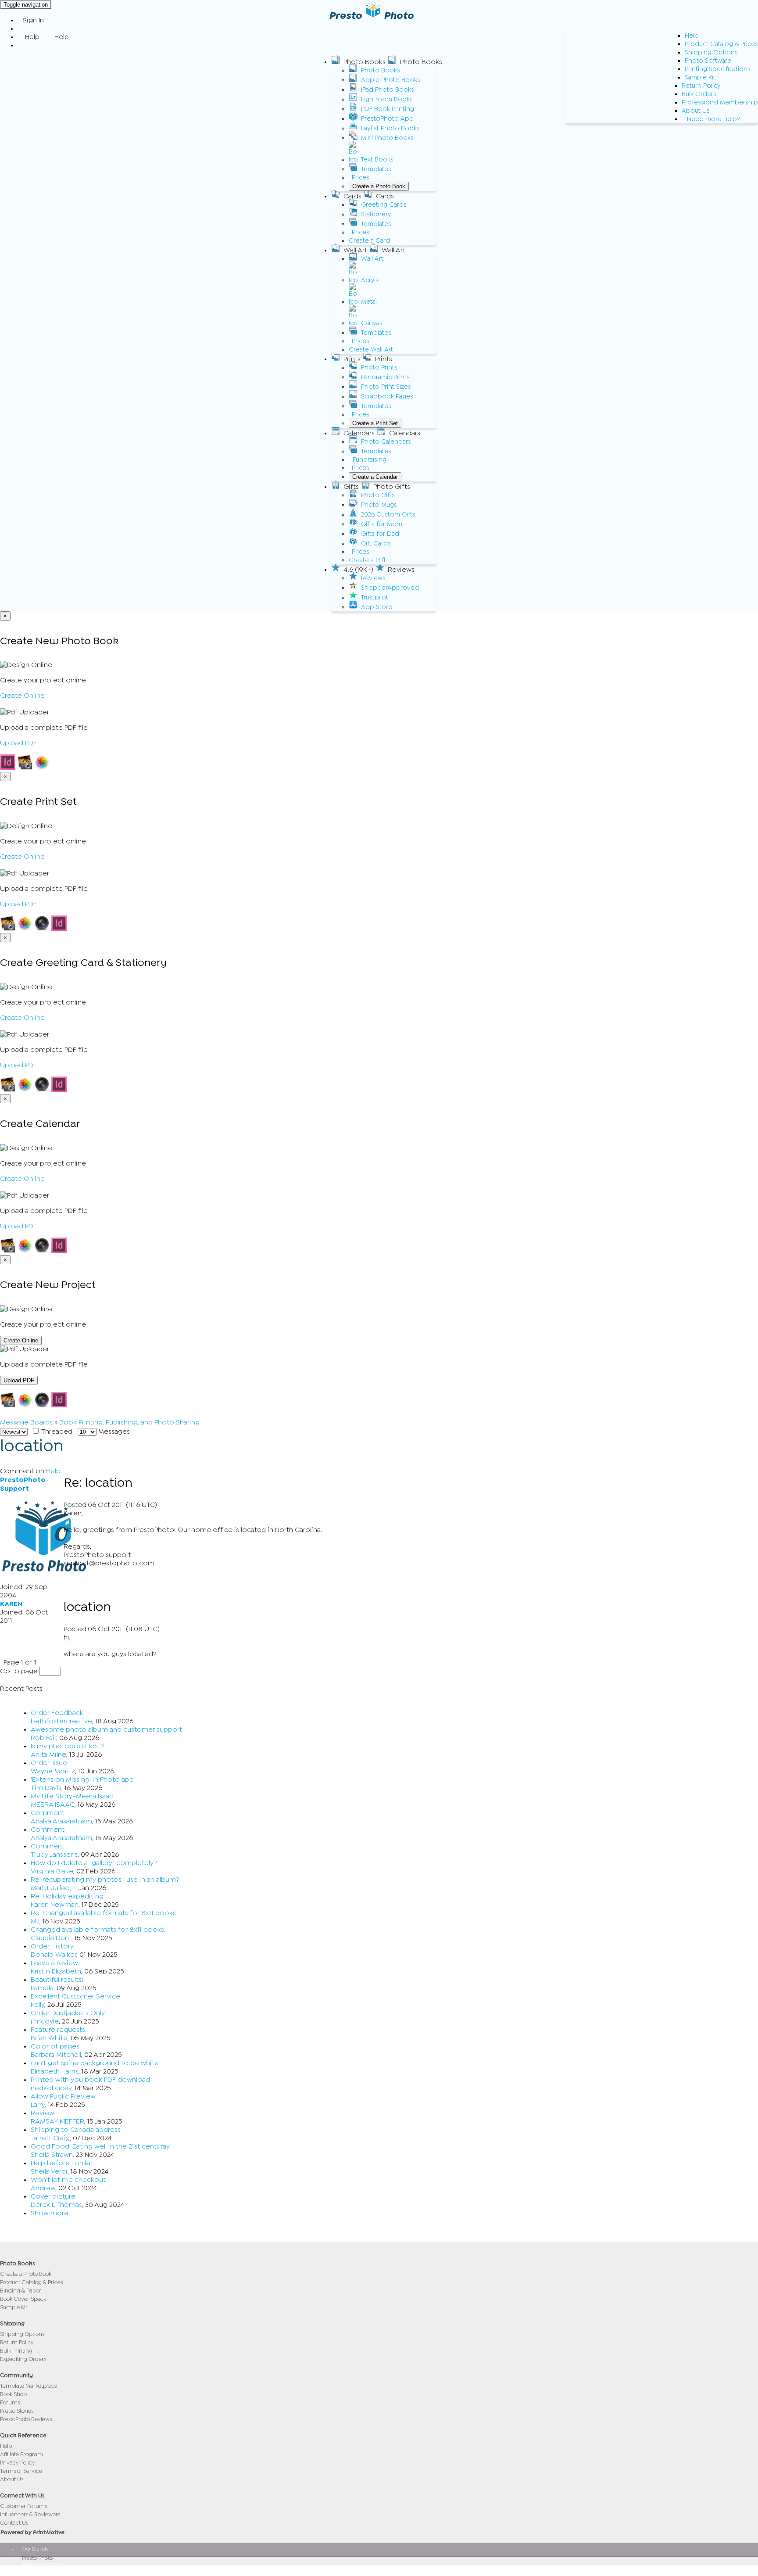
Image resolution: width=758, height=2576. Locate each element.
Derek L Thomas (56, 2205)
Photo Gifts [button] (392, 487)
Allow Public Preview (63, 2096)
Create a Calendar (375, 477)
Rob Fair (43, 1738)
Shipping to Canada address (76, 2130)
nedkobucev (51, 2088)
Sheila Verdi (49, 2171)
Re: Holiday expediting (67, 1896)
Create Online (22, 696)
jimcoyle (45, 2021)
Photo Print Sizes (386, 387)
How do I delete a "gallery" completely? (94, 1863)
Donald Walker (54, 1955)
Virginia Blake (52, 1871)
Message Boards (26, 1422)
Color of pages (55, 2046)
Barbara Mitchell (56, 2055)
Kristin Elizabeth (56, 1971)
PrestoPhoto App (387, 119)
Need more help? (714, 119)
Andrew (43, 2188)
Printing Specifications (718, 69)
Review (43, 2113)
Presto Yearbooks (42, 2564)
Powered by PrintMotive (32, 2532)
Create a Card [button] (369, 241)
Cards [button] (352, 196)
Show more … (52, 2213)
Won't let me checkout (68, 2180)
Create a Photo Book (379, 186)
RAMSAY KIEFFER (57, 2121)
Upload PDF (18, 743)
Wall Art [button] (355, 250)
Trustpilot (375, 597)
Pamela (42, 1988)
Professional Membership (720, 102)
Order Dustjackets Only (68, 2013)
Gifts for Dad (380, 534)
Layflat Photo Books (390, 128)
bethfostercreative (61, 1721)
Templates (376, 169)
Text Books (377, 160)
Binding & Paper (21, 2291)
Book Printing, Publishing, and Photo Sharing (129, 1422)
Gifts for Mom (382, 524)
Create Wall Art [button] (371, 350)
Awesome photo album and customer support (106, 1729)
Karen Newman (55, 1905)
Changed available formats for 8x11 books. (98, 1930)
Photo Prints (379, 368)
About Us (696, 111)
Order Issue (49, 1763)
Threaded (56, 1432)
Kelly (38, 2005)
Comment (48, 1813)
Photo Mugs (379, 505)
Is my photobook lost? (67, 1746)
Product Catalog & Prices (721, 44)
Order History (52, 1946)
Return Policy (701, 86)
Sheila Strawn (52, 2155)
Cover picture (53, 2196)
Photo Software (708, 61)
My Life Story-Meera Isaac (72, 1796)
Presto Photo (37, 2558)
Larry (38, 2105)
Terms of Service (21, 2471)
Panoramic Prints (385, 377)
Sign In (33, 20)
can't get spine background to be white (95, 2063)
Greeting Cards (384, 205)
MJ (35, 1921)
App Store (377, 607)
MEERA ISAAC (53, 1805)
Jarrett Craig (50, 2138)
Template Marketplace (29, 2386)
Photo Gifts (378, 495)
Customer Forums (23, 2506)
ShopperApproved (390, 588)
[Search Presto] (23, 45)
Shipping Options (711, 52)
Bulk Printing (16, 2351)
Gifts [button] (351, 487)
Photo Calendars (386, 442)
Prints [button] (352, 359)
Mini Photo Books (387, 138)
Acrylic (371, 280)
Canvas (372, 323)
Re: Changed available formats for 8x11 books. (104, 1913)
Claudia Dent (51, 1938)
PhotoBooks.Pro (41, 2570)
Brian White (49, 2038)
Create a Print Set (375, 423)
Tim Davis (46, 1788)
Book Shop (13, 2394)
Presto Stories (17, 2411)
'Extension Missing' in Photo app (82, 1780)
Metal (369, 302)
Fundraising (370, 460)
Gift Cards (376, 544)
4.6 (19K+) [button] (358, 570)
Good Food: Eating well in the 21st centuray (100, 2146)
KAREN (11, 1604)
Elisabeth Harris (55, 2071)
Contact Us (14, 2523)
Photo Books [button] (365, 62)
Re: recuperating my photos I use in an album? (105, 1880)
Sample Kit (700, 77)
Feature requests (58, 2030)
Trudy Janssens (54, 1855)
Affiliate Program (21, 2454)
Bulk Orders (699, 94)
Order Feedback (57, 1713)
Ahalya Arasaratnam (61, 1821)
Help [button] (32, 37)
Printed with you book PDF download (90, 2080)
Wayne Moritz (53, 1771)
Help (692, 36)
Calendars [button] (359, 433)
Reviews (373, 578)
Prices (361, 178)
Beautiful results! (57, 1980)
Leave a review (54, 1963)
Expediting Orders (23, 2359)
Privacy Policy (18, 2463)
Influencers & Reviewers (30, 2514)
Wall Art (372, 259)
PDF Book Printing (388, 109)
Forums (10, 2402)
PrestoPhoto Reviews (26, 2419)
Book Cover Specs (23, 2299)
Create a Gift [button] (367, 560)
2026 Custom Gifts (388, 515)
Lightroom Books (387, 99)
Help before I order (62, 2163)
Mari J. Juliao (50, 1888)
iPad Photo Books (388, 90)
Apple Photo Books (391, 80)
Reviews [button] (401, 570)
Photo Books (381, 70)
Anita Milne (48, 1754)
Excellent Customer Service (75, 1996)
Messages (113, 1432)
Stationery (376, 214)
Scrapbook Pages (387, 396)
